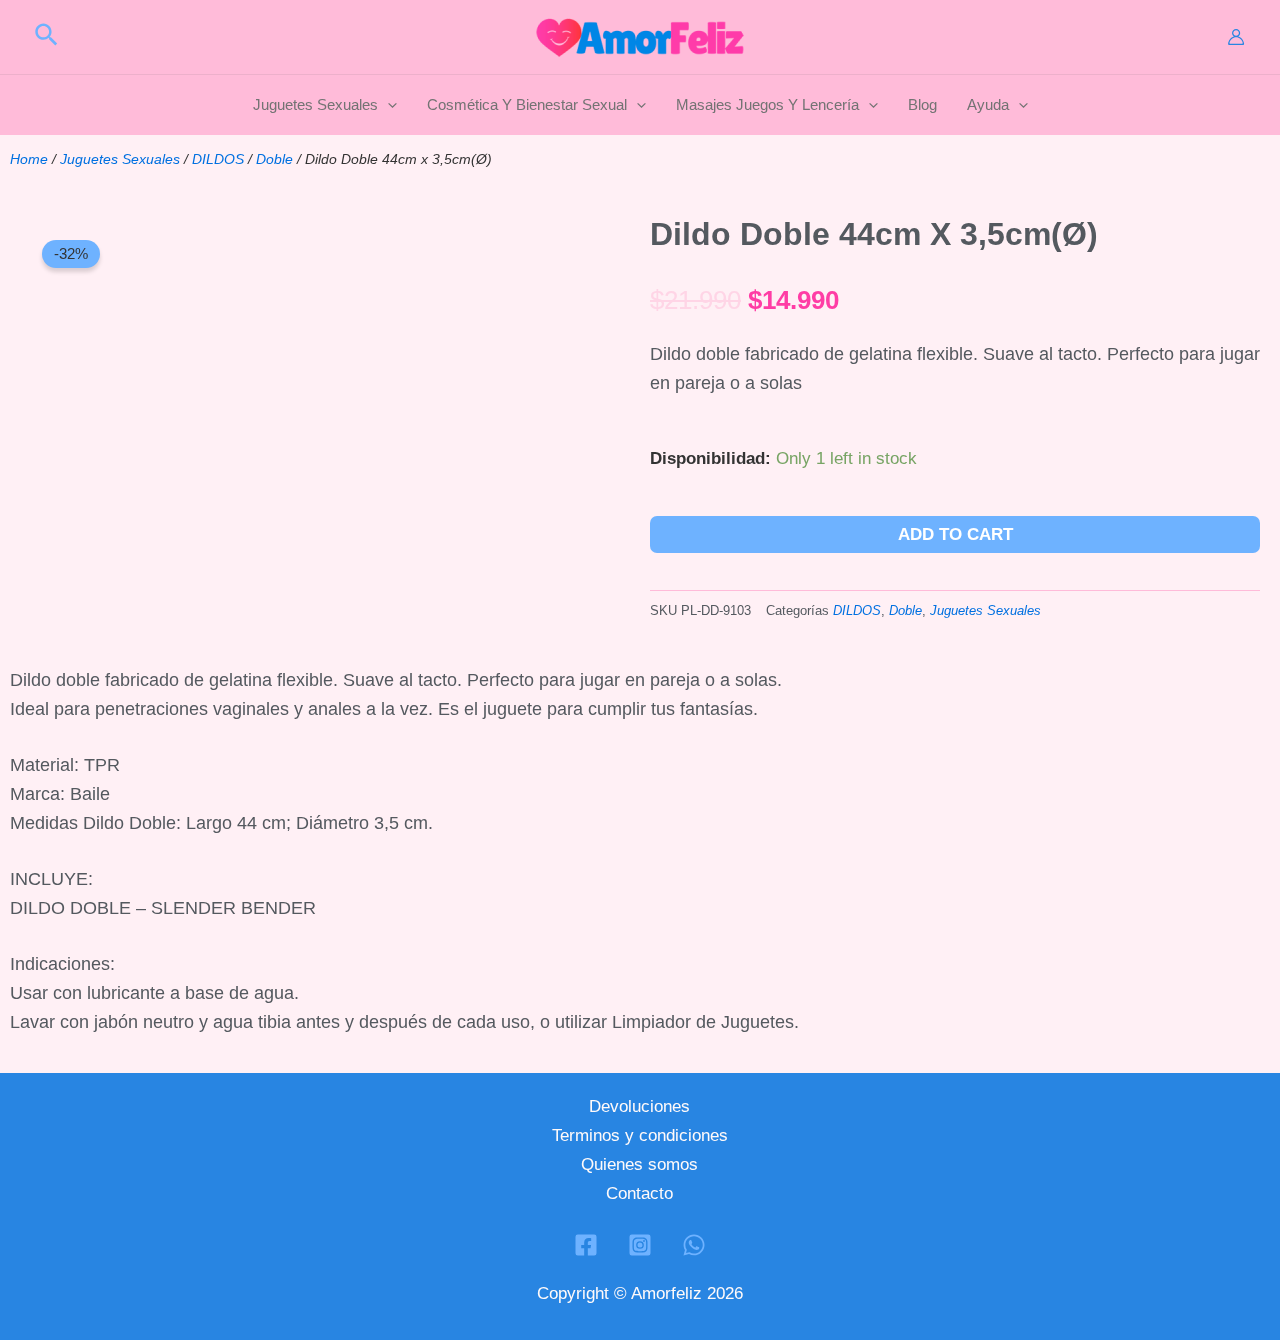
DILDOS (218, 159)
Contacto (639, 1193)
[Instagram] (640, 1245)
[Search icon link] (47, 38)
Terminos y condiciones (640, 1135)
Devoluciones (639, 1106)
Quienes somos (639, 1164)
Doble (274, 159)
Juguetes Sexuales (120, 159)
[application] (387, 105)
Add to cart (955, 534)
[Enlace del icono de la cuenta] (1236, 37)
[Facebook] (586, 1245)
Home (29, 159)
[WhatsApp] (694, 1245)
